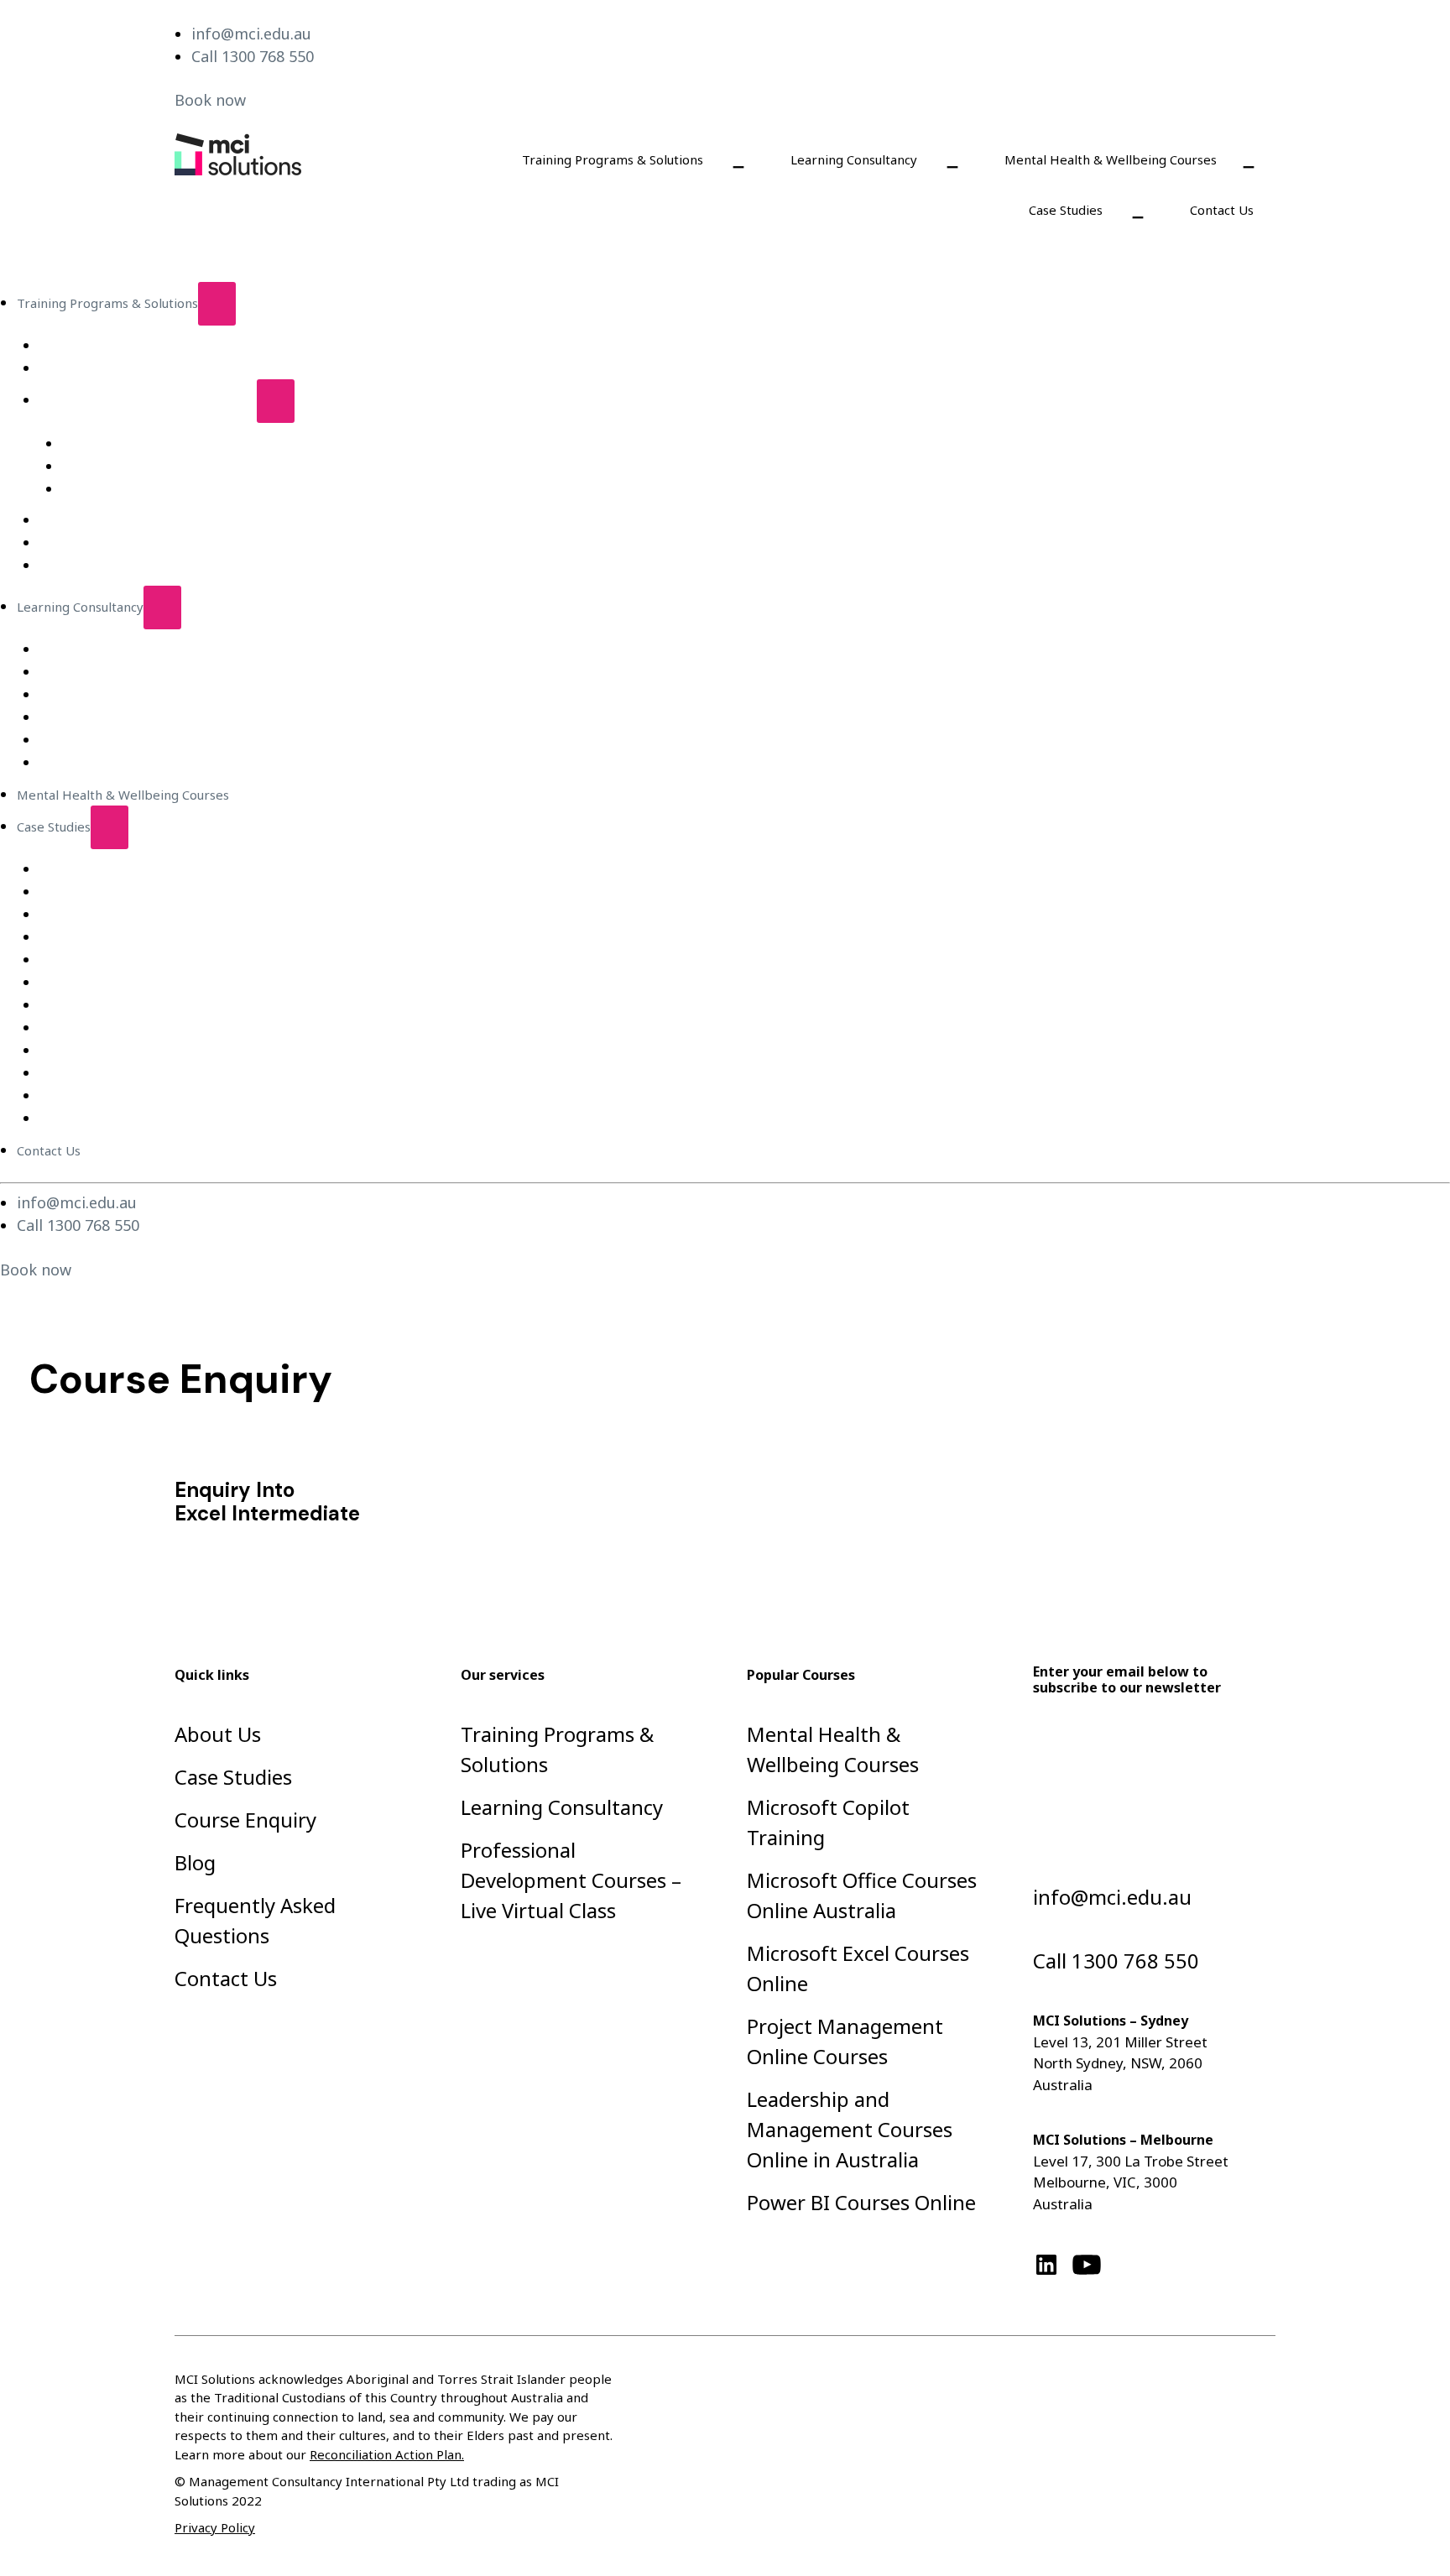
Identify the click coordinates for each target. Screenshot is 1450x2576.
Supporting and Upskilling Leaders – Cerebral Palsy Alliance (217, 1051)
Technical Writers (91, 763)
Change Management (103, 717)
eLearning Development (112, 672)
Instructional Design (99, 649)
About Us (218, 1734)
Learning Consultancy (854, 159)
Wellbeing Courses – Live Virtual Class (174, 489)
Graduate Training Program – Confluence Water (181, 915)
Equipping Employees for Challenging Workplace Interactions (224, 869)
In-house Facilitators (100, 695)
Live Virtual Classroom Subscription (144, 346)
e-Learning (72, 368)
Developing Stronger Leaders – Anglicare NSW (179, 1028)
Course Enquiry (245, 1820)
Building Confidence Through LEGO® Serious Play (186, 892)
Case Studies (1066, 210)
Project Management (102, 740)
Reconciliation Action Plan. (387, 2454)
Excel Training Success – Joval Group (146, 960)
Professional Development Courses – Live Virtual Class (223, 444)
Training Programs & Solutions (613, 159)
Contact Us (1222, 210)
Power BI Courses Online (861, 2202)
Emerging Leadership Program (132, 543)
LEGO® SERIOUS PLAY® (110, 566)
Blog (195, 1862)
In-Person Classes (92, 520)
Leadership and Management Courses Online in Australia (850, 2129)
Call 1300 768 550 (253, 56)
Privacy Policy (215, 2527)
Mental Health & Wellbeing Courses (1111, 159)
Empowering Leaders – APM (124, 937)
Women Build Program (107, 1119)
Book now (210, 100)
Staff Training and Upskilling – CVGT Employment (187, 1005)
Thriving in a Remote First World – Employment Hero (199, 983)
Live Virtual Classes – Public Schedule (148, 400)
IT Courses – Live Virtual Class (150, 467)
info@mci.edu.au (251, 34)
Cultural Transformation (111, 1073)
